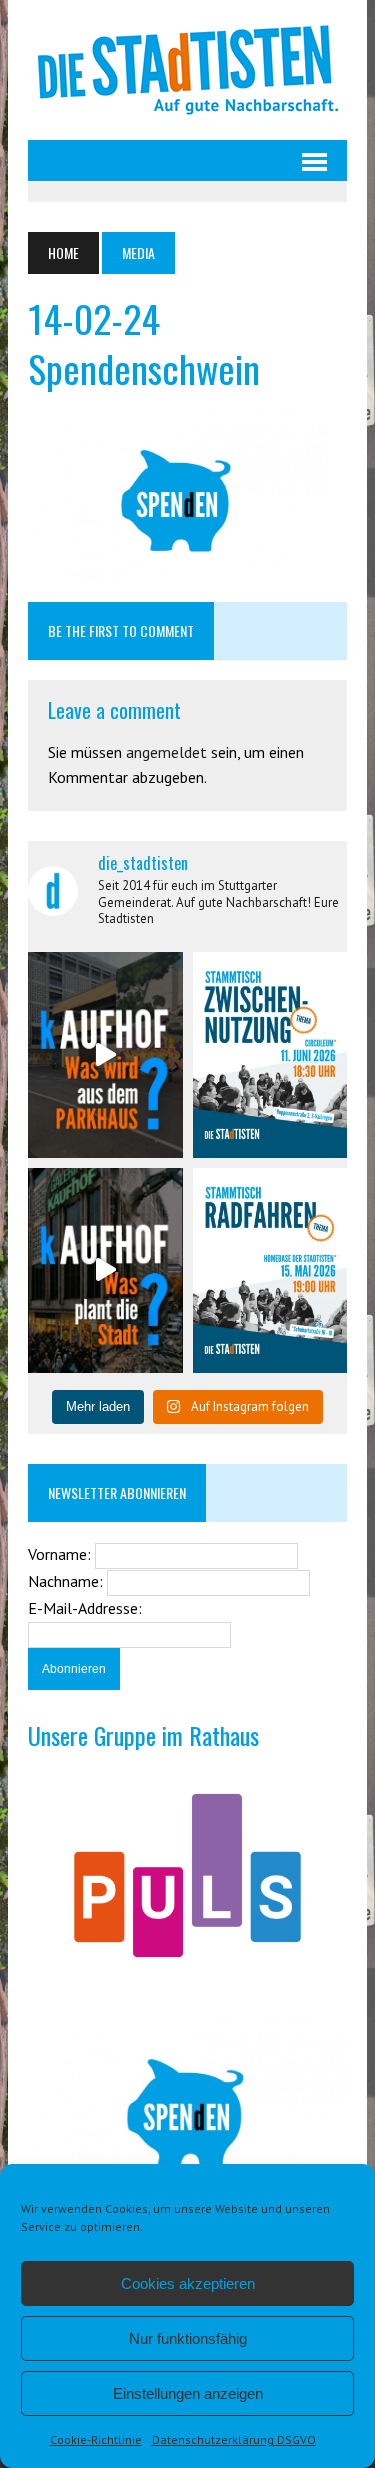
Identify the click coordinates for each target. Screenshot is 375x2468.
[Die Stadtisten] (187, 70)
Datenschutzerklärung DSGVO (234, 2439)
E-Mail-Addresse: (85, 1608)
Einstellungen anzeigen (188, 2393)
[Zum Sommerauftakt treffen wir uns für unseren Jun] (270, 1054)
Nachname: (67, 1581)
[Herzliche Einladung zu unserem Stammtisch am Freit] (270, 1270)
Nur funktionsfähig (188, 2338)
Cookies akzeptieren (188, 2283)
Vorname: (61, 1554)
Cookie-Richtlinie (96, 2439)
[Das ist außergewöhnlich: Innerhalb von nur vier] (105, 1270)
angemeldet (166, 752)
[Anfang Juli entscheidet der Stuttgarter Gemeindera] (105, 1054)
